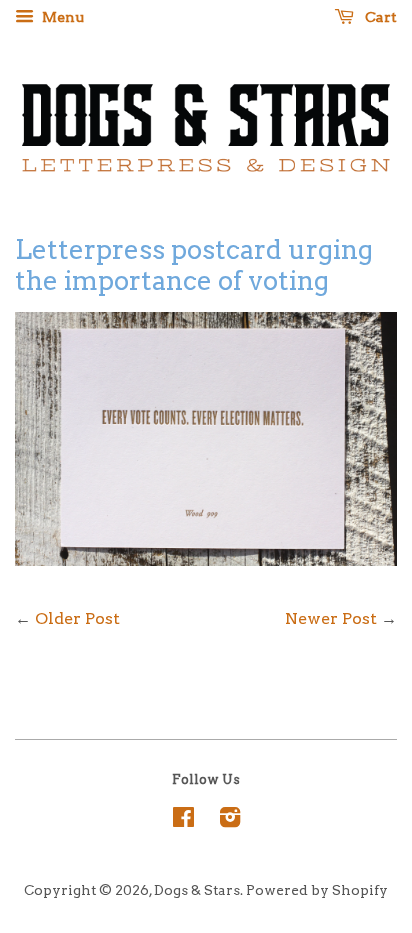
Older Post (77, 618)
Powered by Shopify (317, 890)
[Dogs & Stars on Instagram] (230, 821)
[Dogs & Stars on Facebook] (183, 821)
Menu (61, 17)
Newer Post (331, 618)
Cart (379, 17)
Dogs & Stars (197, 890)
